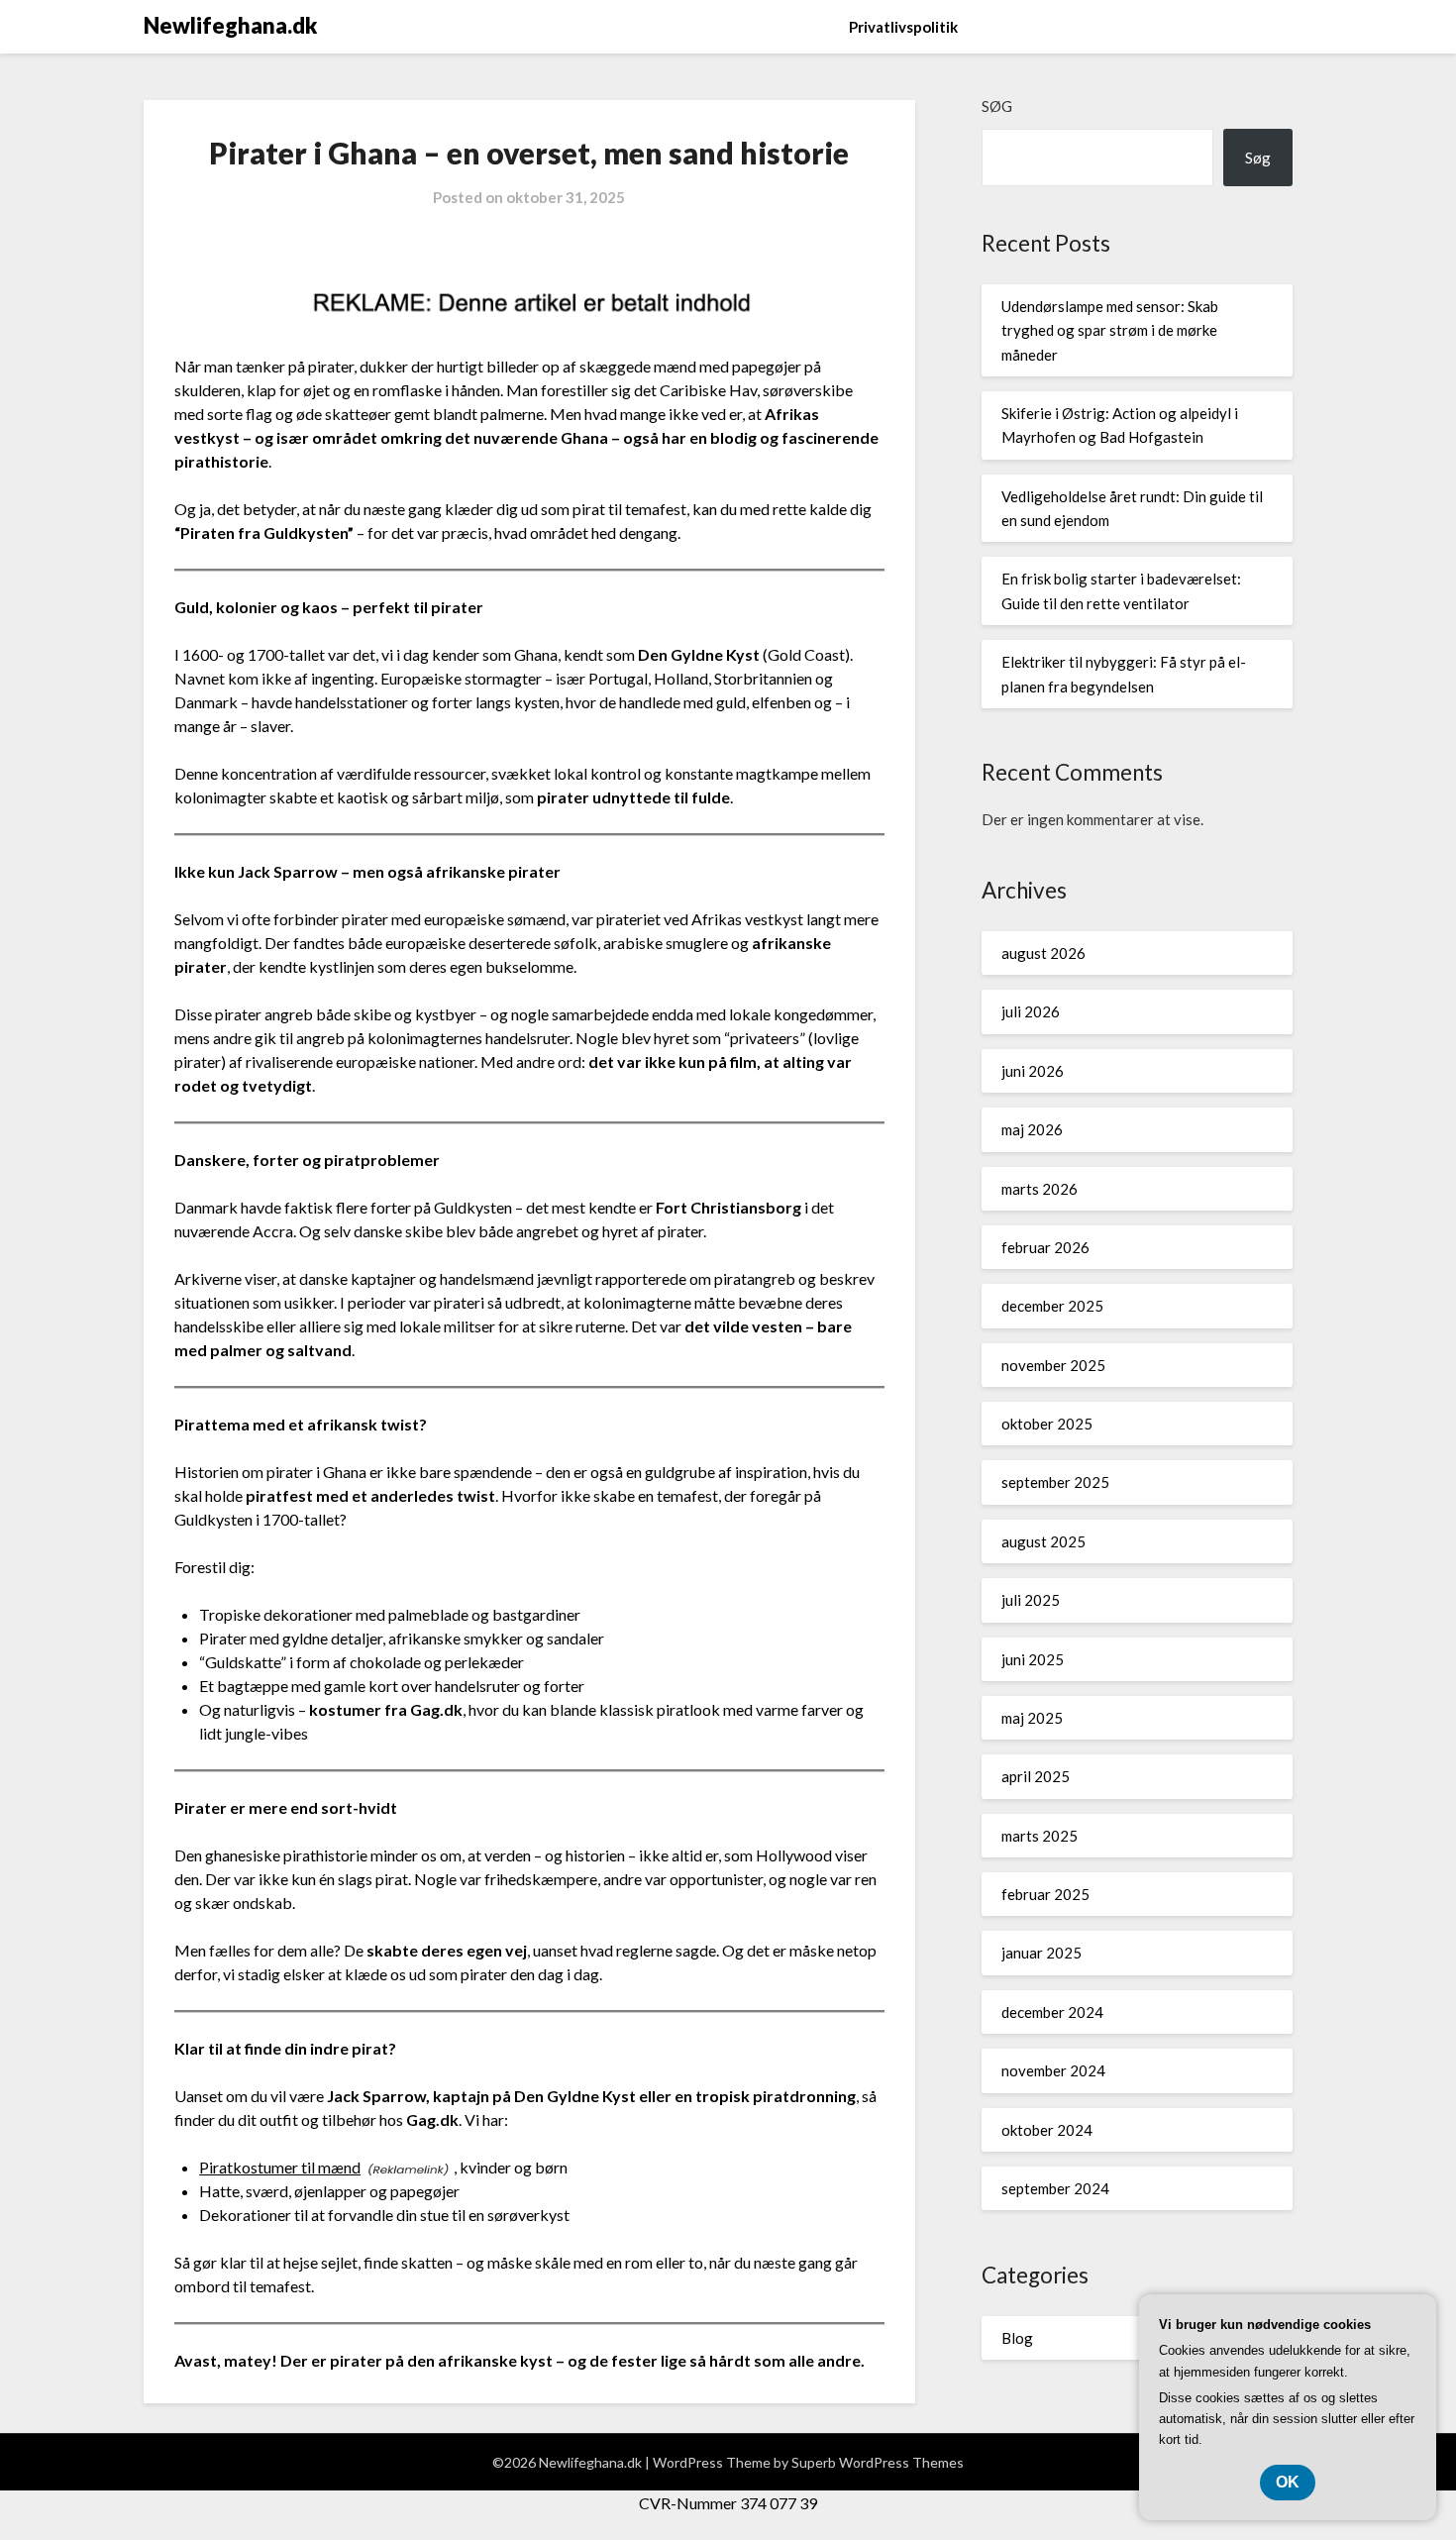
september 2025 (1055, 1482)
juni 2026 (1033, 1071)
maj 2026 (1032, 1129)
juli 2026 (1031, 1011)
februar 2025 (1045, 1894)
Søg (997, 106)
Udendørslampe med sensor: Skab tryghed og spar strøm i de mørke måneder (1110, 330)
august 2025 (1043, 1541)
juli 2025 (1031, 1600)
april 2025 (1036, 1776)
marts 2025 (1040, 1836)
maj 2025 (1032, 1718)
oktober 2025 (1047, 1424)
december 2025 (1052, 1306)
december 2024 (1052, 2012)
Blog (1017, 2338)
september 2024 (1055, 2188)
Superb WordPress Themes (878, 2462)
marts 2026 (1040, 1189)
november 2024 (1053, 2070)
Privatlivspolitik (903, 27)
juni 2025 (1033, 1659)
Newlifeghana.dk (230, 25)
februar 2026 (1045, 1247)
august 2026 (1043, 953)
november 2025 (1053, 1365)
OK (1288, 2482)
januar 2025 (1041, 1953)
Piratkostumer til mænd (280, 2167)
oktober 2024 (1047, 2130)
